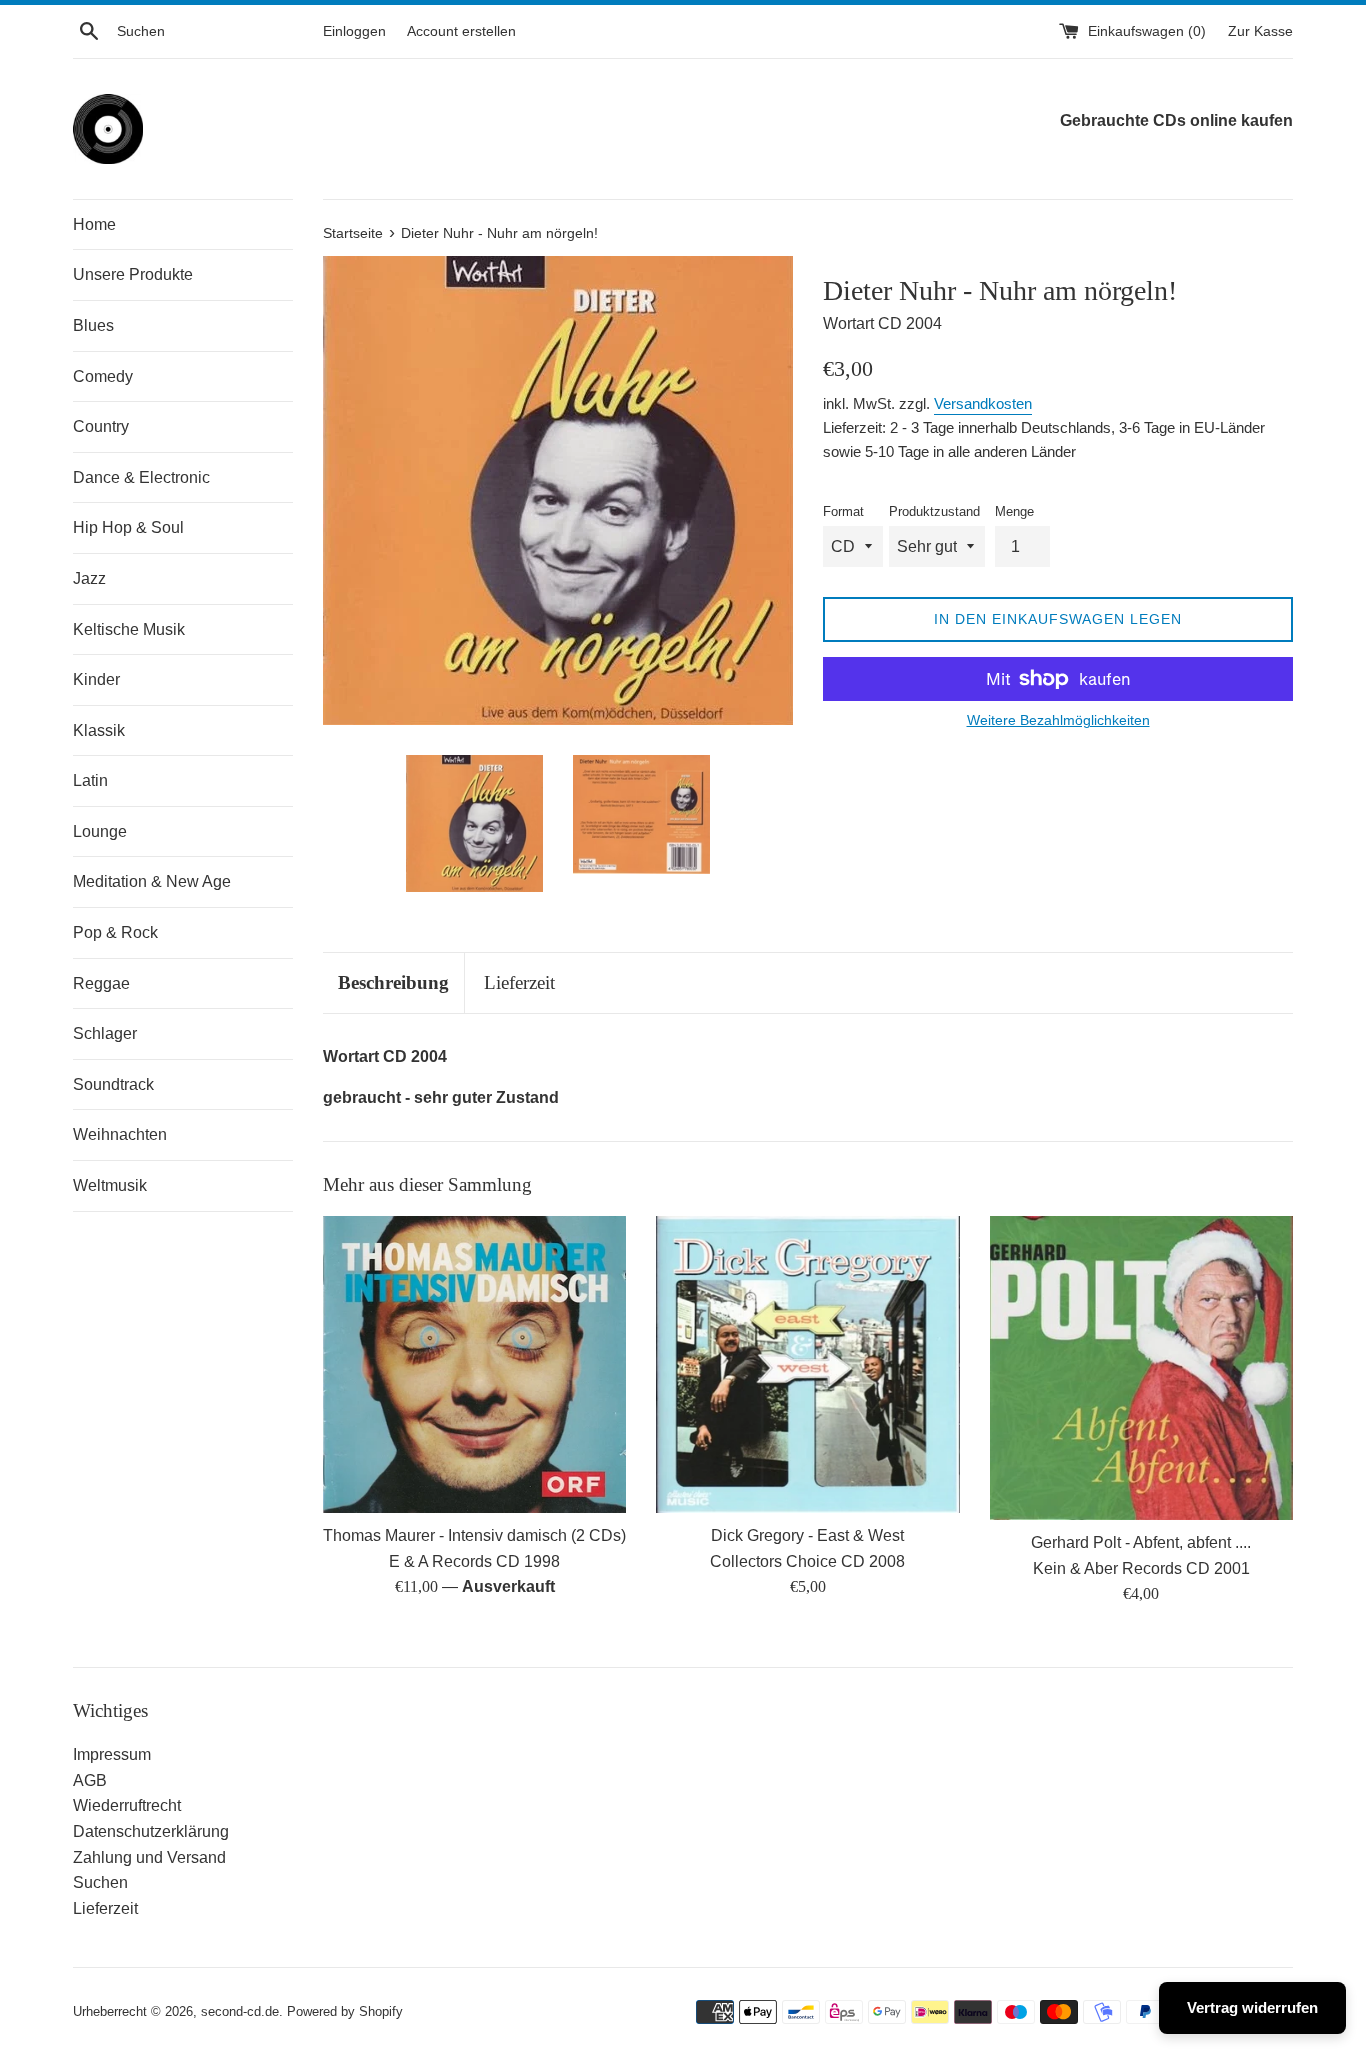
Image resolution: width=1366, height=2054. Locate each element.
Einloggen (354, 31)
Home (94, 224)
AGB (90, 1780)
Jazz (89, 578)
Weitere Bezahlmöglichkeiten (1058, 720)
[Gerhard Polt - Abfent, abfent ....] (1141, 1368)
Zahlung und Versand (149, 1857)
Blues (93, 325)
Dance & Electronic (141, 477)
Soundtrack (113, 1084)
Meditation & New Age (152, 881)
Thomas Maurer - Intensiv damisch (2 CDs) (474, 1535)
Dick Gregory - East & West (807, 1535)
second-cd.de (240, 2011)
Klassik (99, 730)
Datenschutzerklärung (151, 1831)
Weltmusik (110, 1185)
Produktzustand (934, 511)
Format (843, 511)
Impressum (112, 1754)
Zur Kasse (1260, 31)
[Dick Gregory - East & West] (807, 1364)
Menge (1014, 511)
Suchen (100, 1882)
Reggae (101, 983)
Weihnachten (120, 1134)
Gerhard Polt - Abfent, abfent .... (1141, 1542)
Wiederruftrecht (127, 1805)
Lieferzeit (519, 982)
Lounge (100, 831)
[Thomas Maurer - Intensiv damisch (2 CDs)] (474, 1364)
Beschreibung (393, 982)
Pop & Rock (115, 932)
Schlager (105, 1033)
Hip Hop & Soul (128, 527)
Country (101, 426)
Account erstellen (461, 31)
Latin (90, 780)
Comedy (103, 376)
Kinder (96, 679)
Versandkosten (983, 403)
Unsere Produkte (133, 274)
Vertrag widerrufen (1252, 2007)
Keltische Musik (129, 629)
